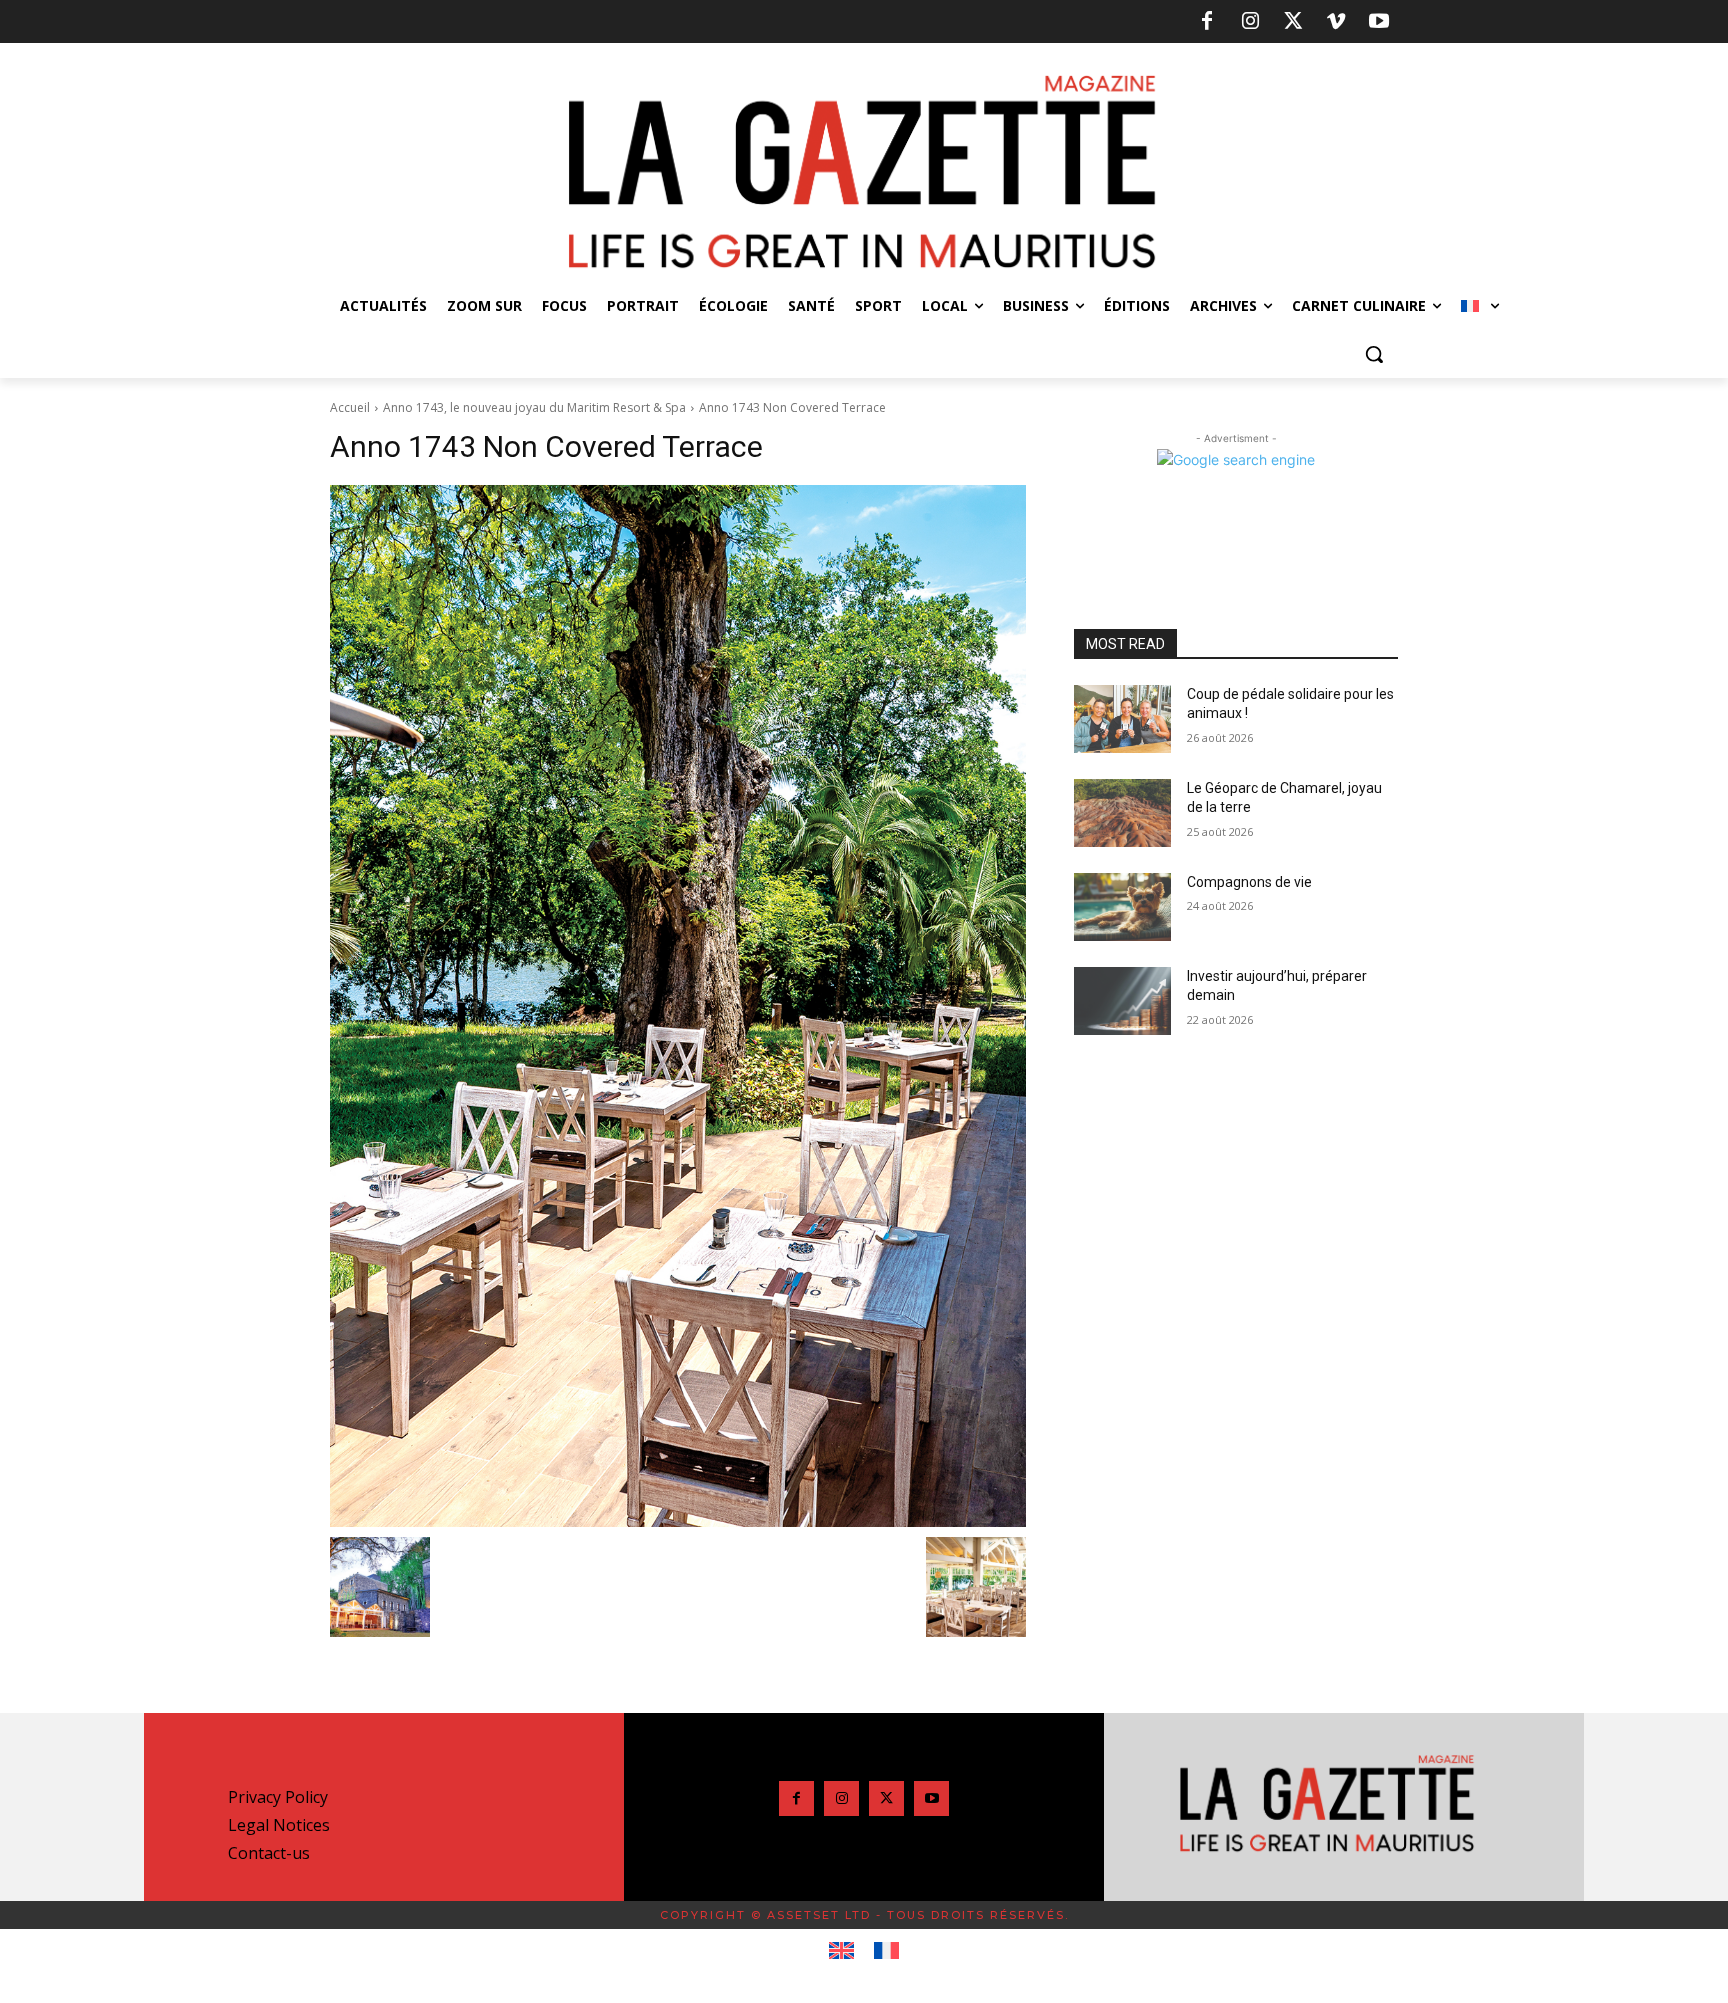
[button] (1374, 354)
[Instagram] (1250, 22)
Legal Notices (279, 1825)
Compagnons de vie (1249, 882)
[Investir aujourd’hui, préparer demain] (1122, 1001)
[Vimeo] (1336, 22)
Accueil (350, 407)
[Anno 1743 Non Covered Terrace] (678, 1006)
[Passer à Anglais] (841, 1951)
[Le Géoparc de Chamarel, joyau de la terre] (1122, 813)
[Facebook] (1207, 22)
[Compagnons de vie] (1122, 907)
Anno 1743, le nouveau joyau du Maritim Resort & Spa (534, 407)
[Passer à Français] (886, 1951)
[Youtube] (1379, 22)
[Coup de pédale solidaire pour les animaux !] (1122, 719)
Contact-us (269, 1853)
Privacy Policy (278, 1797)
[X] (1293, 22)
